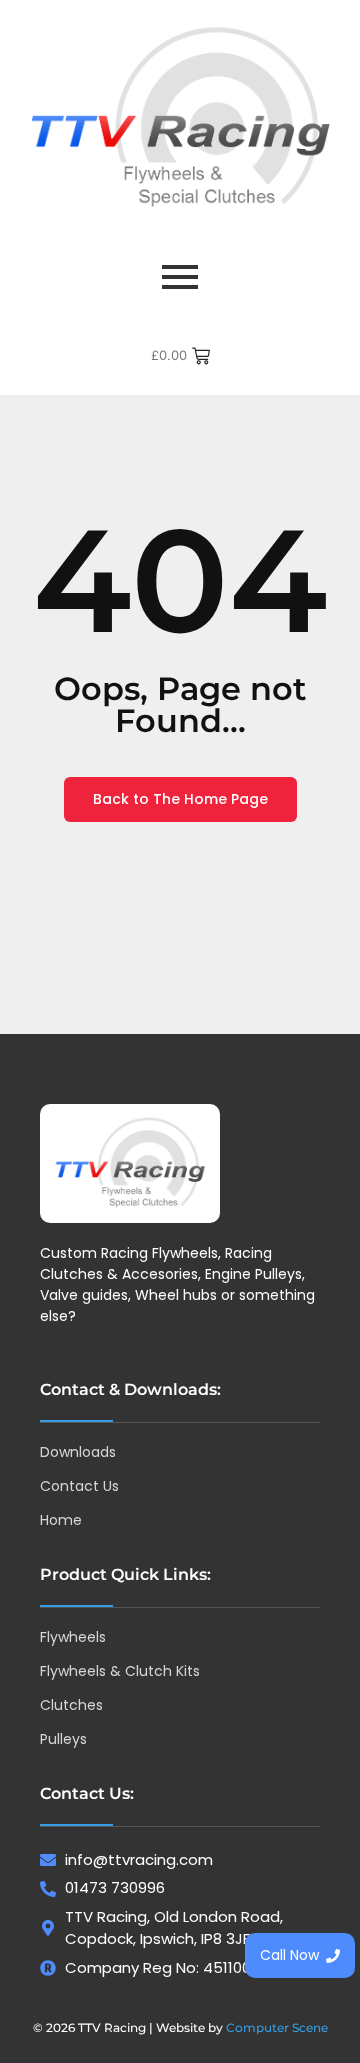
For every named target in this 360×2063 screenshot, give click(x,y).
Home (61, 1520)
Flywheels (73, 1637)
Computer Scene (277, 2027)
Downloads (78, 1452)
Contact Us (79, 1486)
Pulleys (63, 1739)
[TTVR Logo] (130, 1163)
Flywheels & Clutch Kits (120, 1671)
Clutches (71, 1705)
